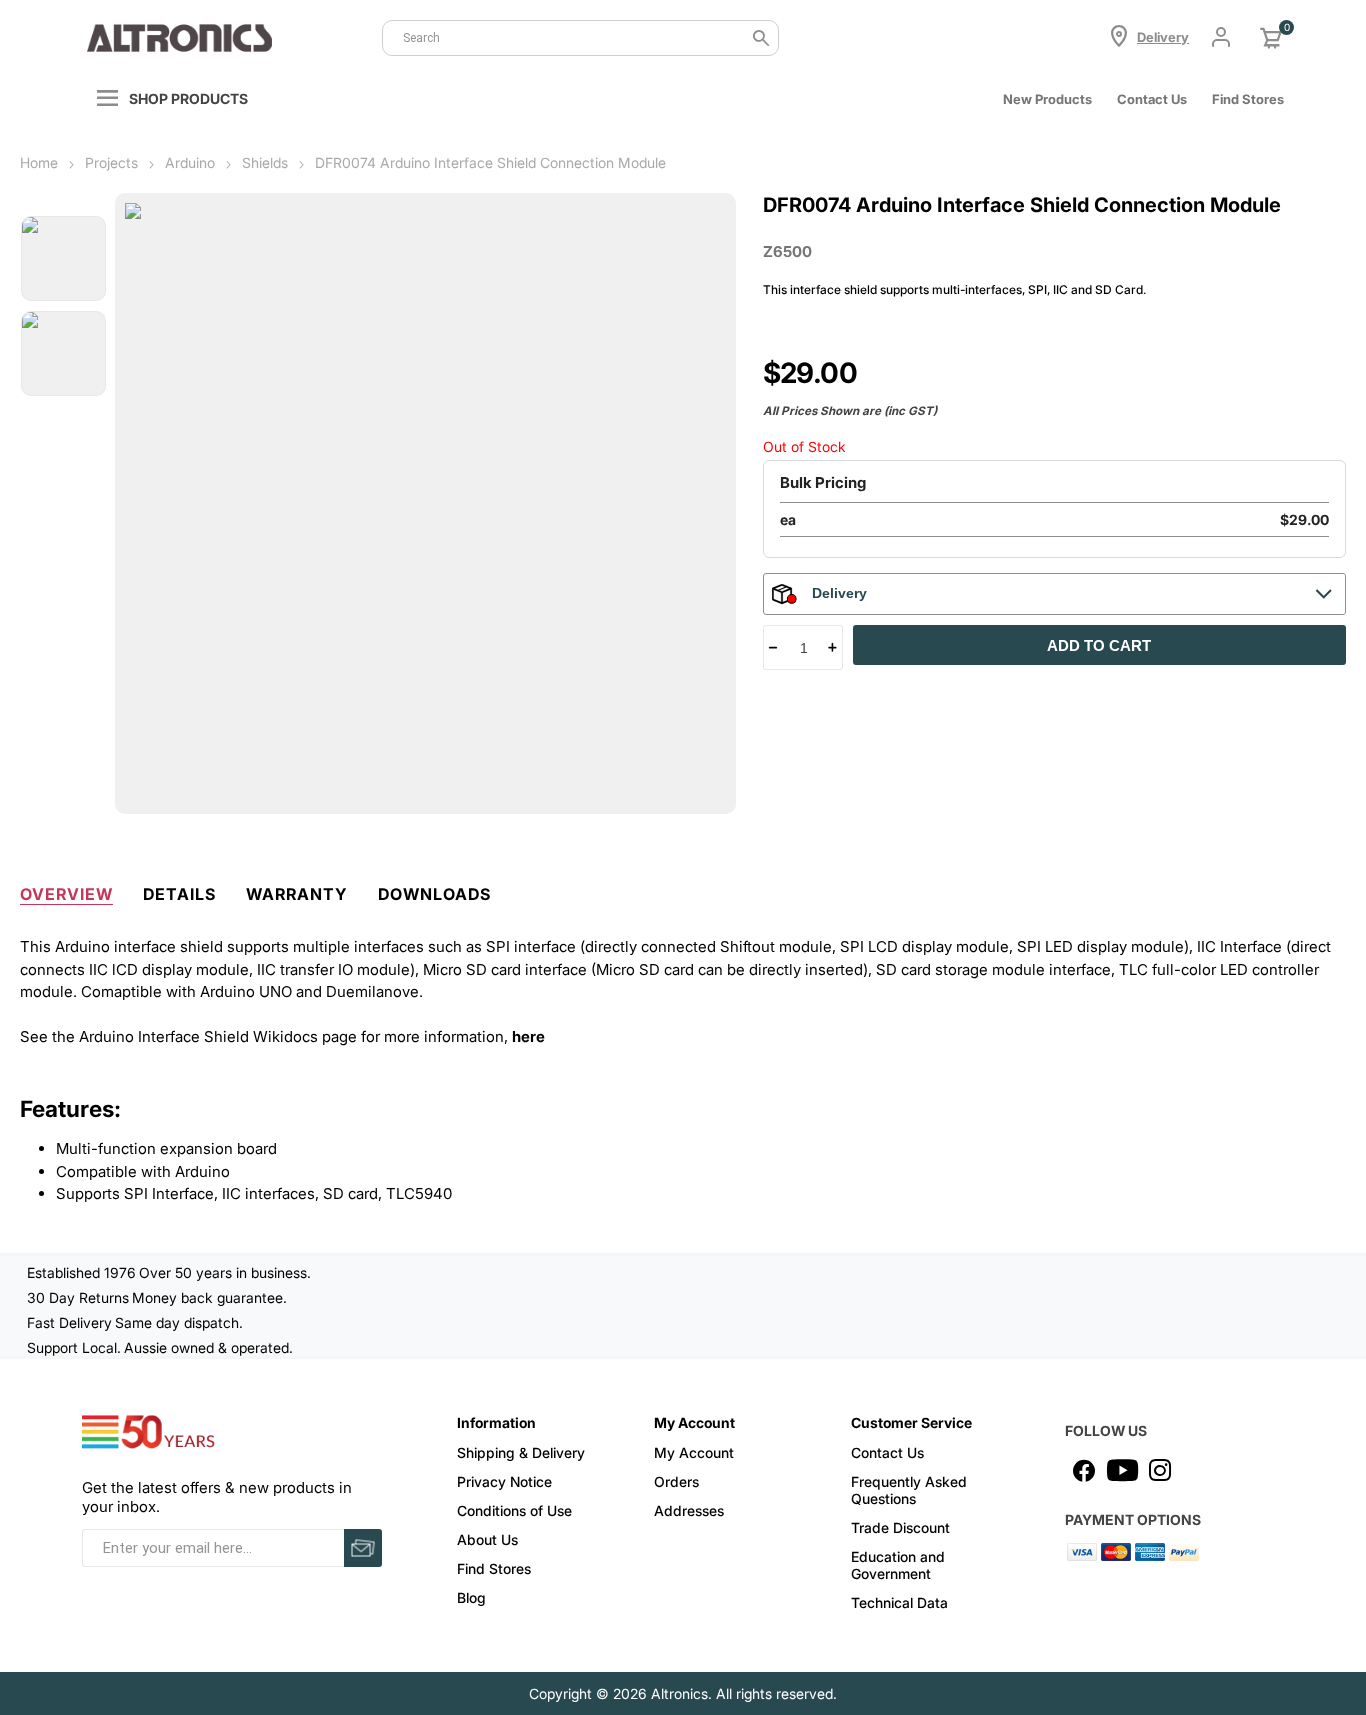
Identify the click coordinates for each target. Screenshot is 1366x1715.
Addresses (689, 1510)
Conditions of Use (514, 1510)
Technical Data (899, 1602)
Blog (471, 1597)
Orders (676, 1481)
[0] (1271, 38)
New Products (1047, 99)
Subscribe (363, 1548)
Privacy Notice (504, 1481)
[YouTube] (1122, 1470)
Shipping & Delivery (521, 1452)
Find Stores (494, 1568)
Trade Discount (900, 1527)
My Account (694, 1452)
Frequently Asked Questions (909, 1490)
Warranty (297, 894)
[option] (63, 258)
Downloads (434, 894)
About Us (487, 1539)
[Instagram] (1160, 1470)
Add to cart (1099, 645)
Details (179, 894)
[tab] (66, 890)
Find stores (1248, 99)
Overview (66, 894)
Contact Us (1152, 99)
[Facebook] (1084, 1470)
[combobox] (580, 38)
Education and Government (898, 1565)
